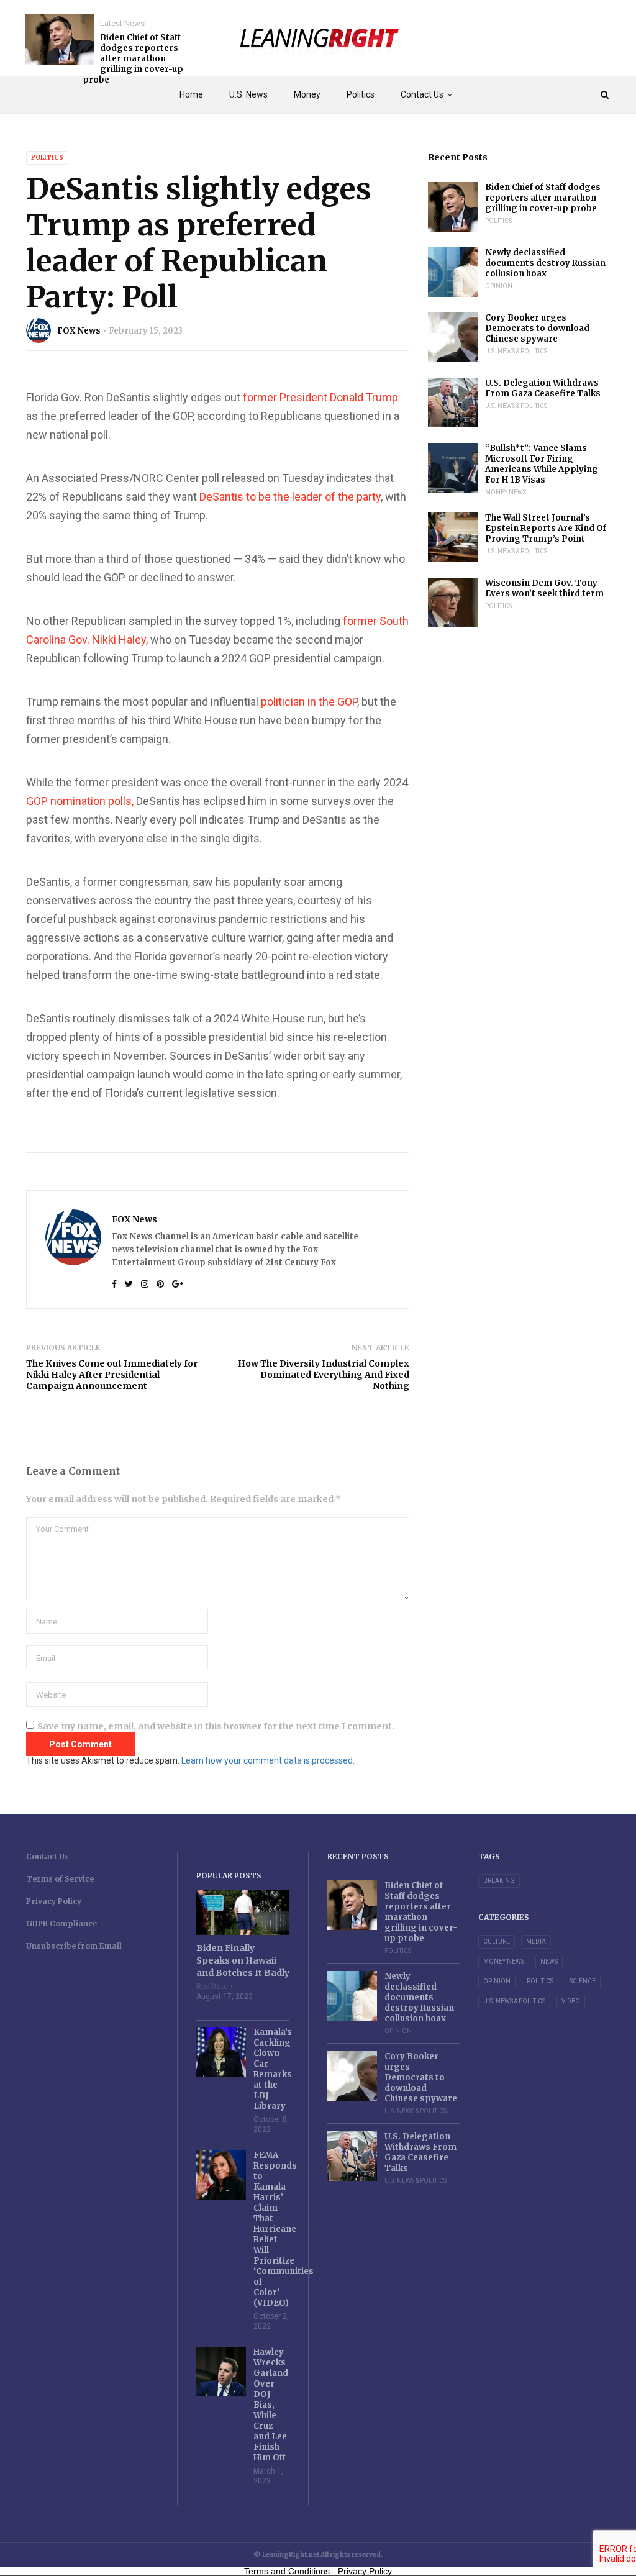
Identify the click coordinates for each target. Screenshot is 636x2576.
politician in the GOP (309, 702)
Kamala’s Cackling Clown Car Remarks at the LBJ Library (272, 2069)
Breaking (499, 1881)
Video (571, 2001)
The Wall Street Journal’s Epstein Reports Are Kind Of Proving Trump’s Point (546, 528)
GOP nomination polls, (80, 801)
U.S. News (248, 94)
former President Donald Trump (320, 397)
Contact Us (422, 94)
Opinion (499, 286)
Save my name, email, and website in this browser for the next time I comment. (216, 1726)
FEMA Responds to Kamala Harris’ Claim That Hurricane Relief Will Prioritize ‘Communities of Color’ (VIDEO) (272, 2229)
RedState (212, 1987)
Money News (506, 492)
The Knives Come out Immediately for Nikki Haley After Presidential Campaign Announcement (112, 1375)
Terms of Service (60, 1879)
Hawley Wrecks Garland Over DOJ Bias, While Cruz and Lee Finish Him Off (271, 2405)
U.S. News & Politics (516, 351)
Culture (497, 1941)
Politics (361, 94)
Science (583, 1981)
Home (191, 94)
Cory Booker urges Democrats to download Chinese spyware (537, 328)
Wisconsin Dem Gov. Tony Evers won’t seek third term (544, 588)
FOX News (79, 331)
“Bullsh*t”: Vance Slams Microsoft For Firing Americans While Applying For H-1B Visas (542, 464)
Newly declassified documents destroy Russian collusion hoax (545, 263)
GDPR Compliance (61, 1923)
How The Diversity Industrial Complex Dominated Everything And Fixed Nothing (324, 1375)
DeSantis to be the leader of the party (290, 497)
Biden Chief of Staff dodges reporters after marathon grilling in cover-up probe (133, 59)
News (549, 1961)
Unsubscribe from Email (74, 1946)
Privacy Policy (54, 1901)
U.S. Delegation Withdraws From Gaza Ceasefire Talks (543, 388)
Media (536, 1941)
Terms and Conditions (287, 2571)
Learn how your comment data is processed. (268, 1760)
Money (307, 94)
